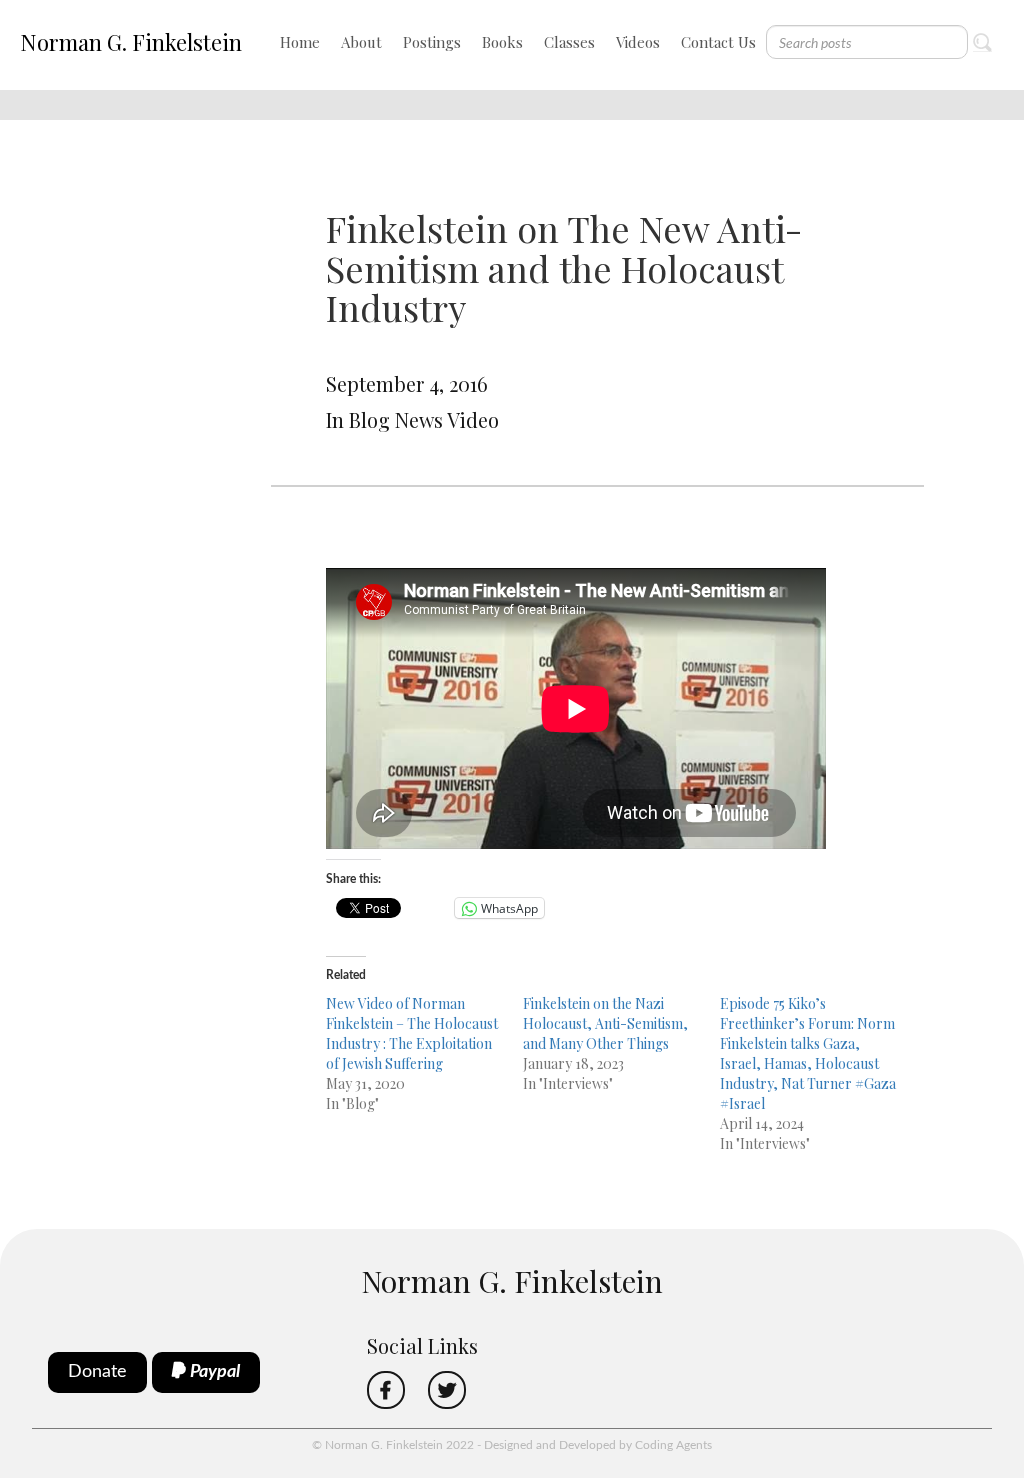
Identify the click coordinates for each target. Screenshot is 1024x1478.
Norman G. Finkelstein (131, 42)
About (361, 42)
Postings (432, 42)
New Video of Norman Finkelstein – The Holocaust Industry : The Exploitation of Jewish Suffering (412, 1033)
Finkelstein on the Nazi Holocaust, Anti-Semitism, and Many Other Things (605, 1023)
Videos (638, 42)
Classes (569, 42)
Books (502, 42)
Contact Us (718, 42)
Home (300, 42)
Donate (97, 1372)
